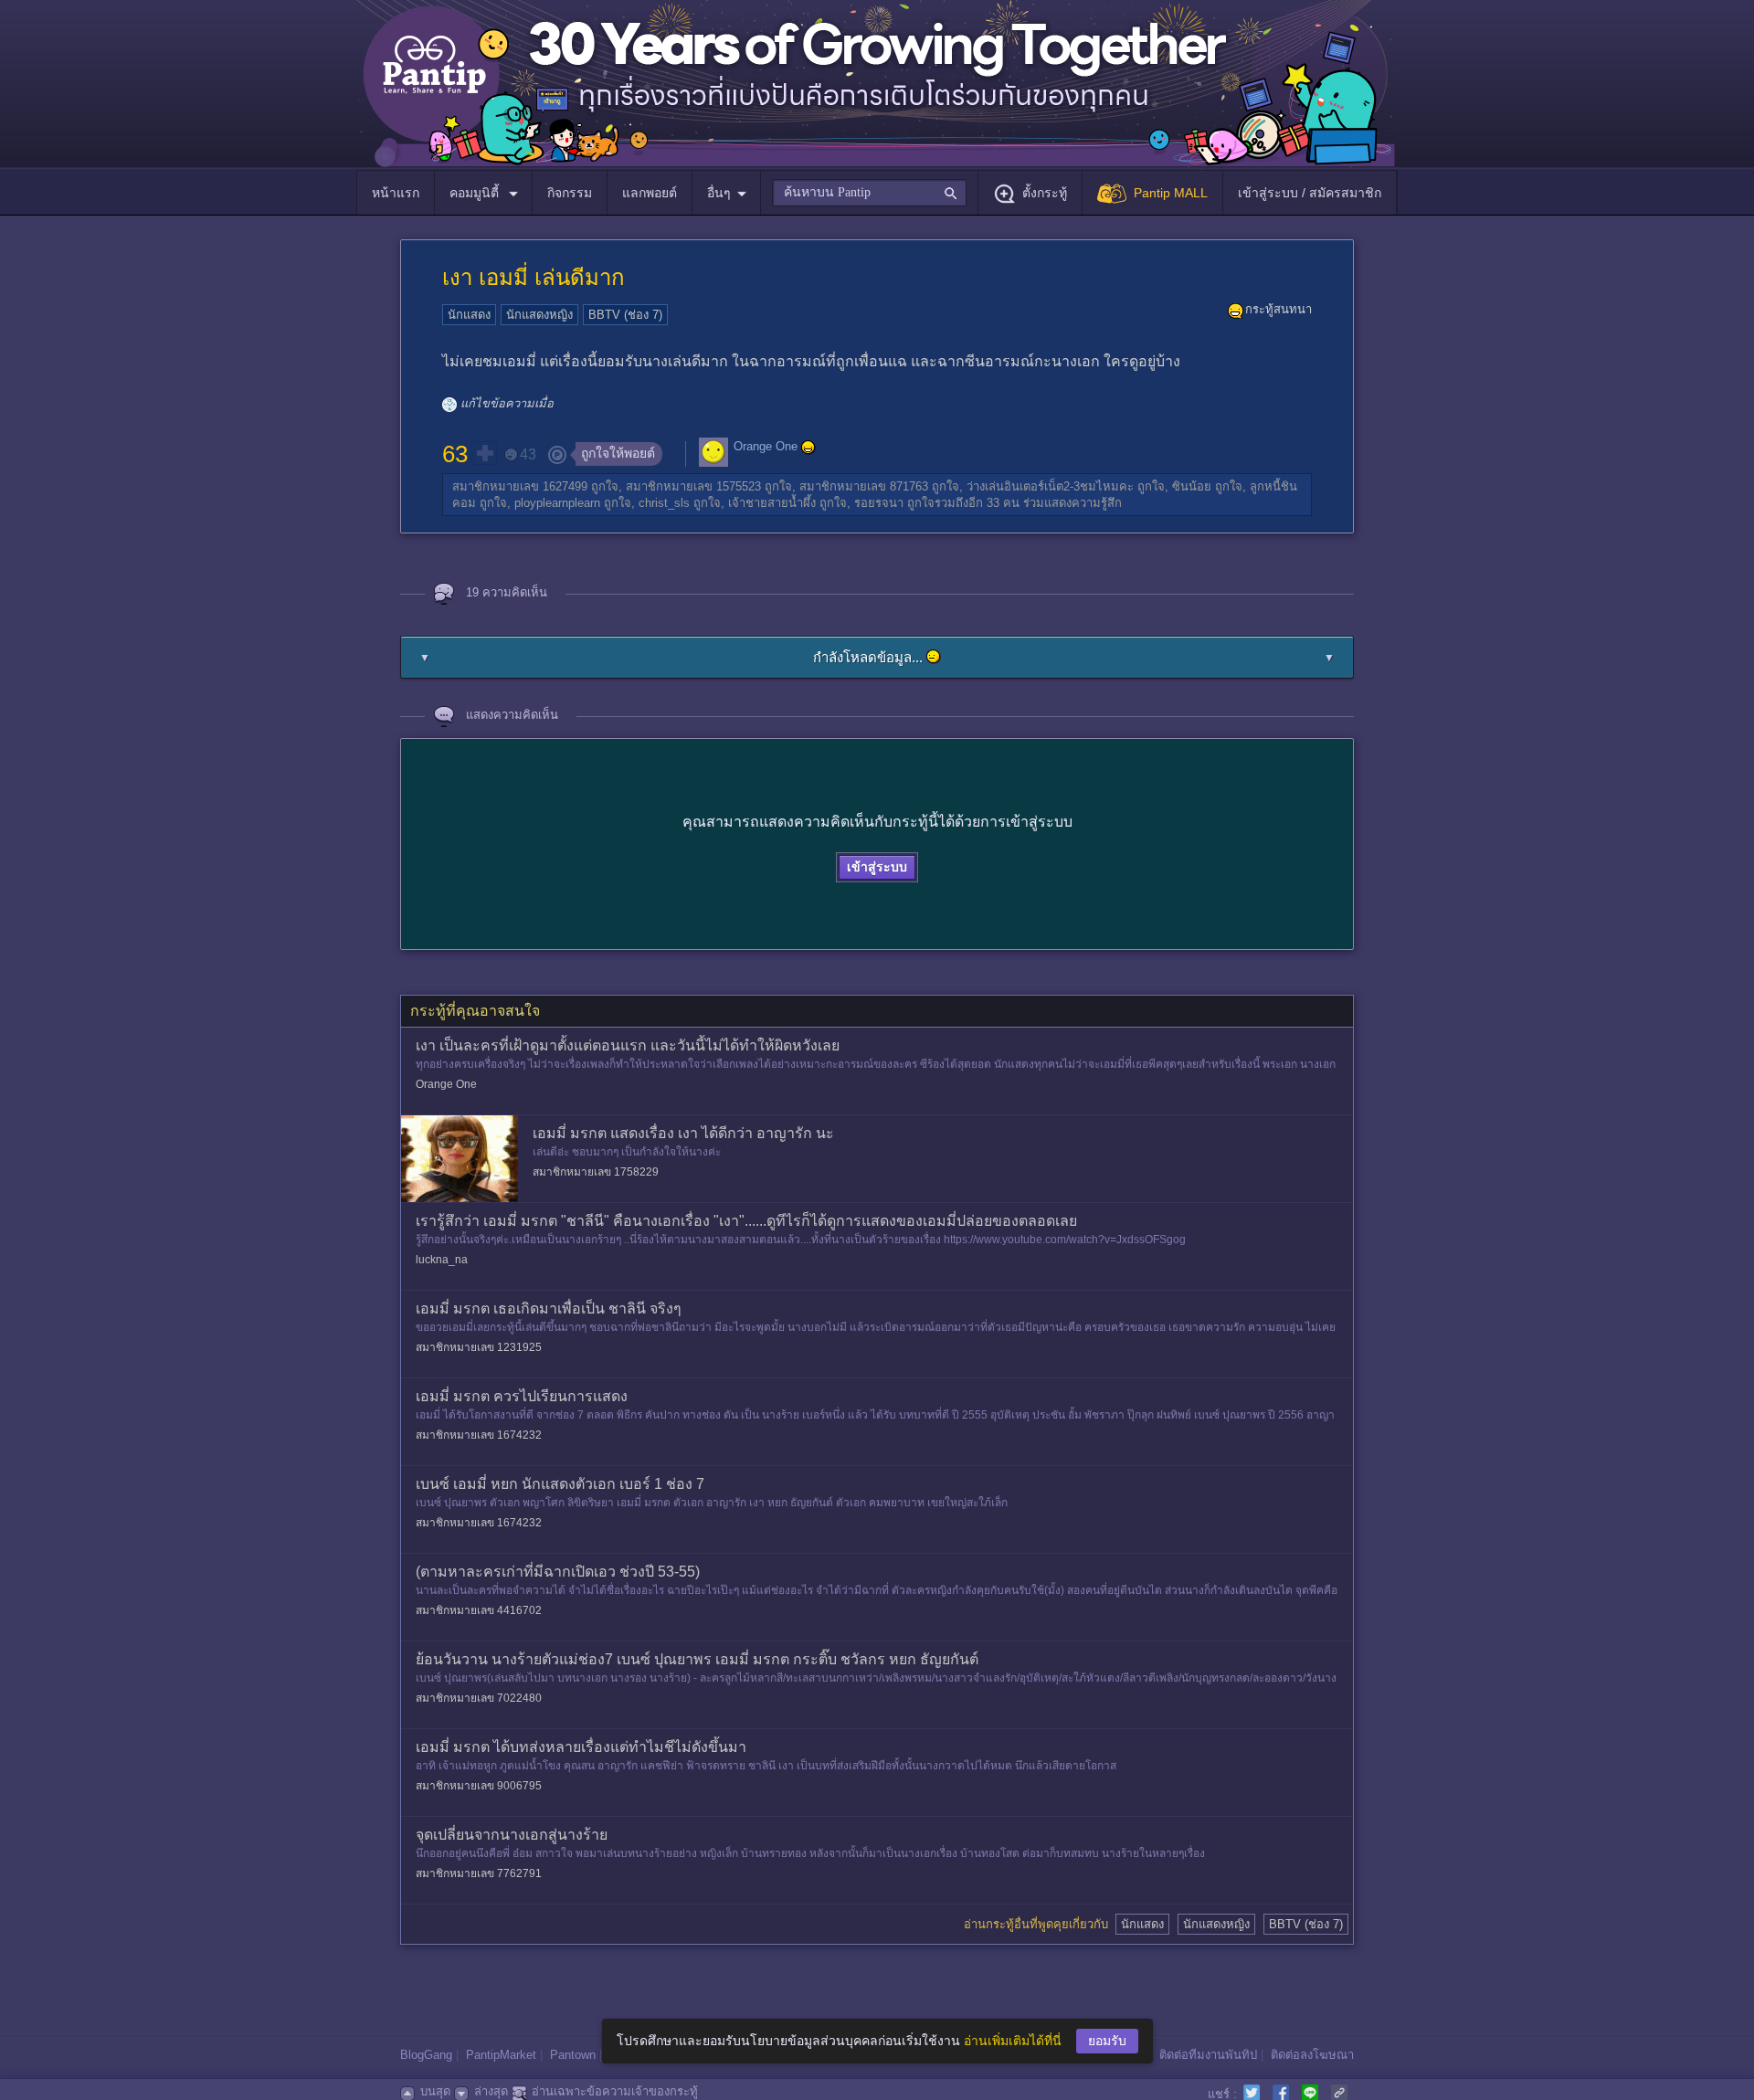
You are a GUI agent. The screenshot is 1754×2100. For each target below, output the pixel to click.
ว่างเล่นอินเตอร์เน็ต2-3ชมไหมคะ (1050, 486)
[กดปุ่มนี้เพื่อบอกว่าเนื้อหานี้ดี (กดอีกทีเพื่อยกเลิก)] (484, 453)
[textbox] (869, 193)
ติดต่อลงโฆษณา (1312, 2055)
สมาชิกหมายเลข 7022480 (479, 1698)
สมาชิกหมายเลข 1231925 (479, 1347)
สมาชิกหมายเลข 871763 (864, 486)
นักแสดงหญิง (539, 315)
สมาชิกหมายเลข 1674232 (479, 1435)
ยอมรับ (1107, 2041)
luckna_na (442, 1260)
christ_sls (664, 503)
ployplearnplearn (557, 503)
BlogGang (426, 2055)
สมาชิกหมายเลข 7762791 (479, 1873)
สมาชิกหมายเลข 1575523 (693, 486)
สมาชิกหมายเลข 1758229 (596, 1172)
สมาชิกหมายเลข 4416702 (479, 1610)
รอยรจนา (879, 503)
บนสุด (435, 2091)
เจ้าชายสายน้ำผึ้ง (772, 503)
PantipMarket (501, 2055)
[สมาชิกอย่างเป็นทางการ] (808, 448)
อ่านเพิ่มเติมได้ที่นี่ (1013, 2041)
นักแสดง (469, 315)
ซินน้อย (1192, 486)
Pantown (573, 2055)
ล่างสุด (491, 2091)
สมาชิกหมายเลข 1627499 (520, 486)
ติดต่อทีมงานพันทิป (1208, 2055)
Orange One (766, 447)
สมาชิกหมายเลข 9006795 (479, 1786)
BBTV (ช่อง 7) (625, 315)
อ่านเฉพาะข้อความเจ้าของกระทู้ (615, 2091)
